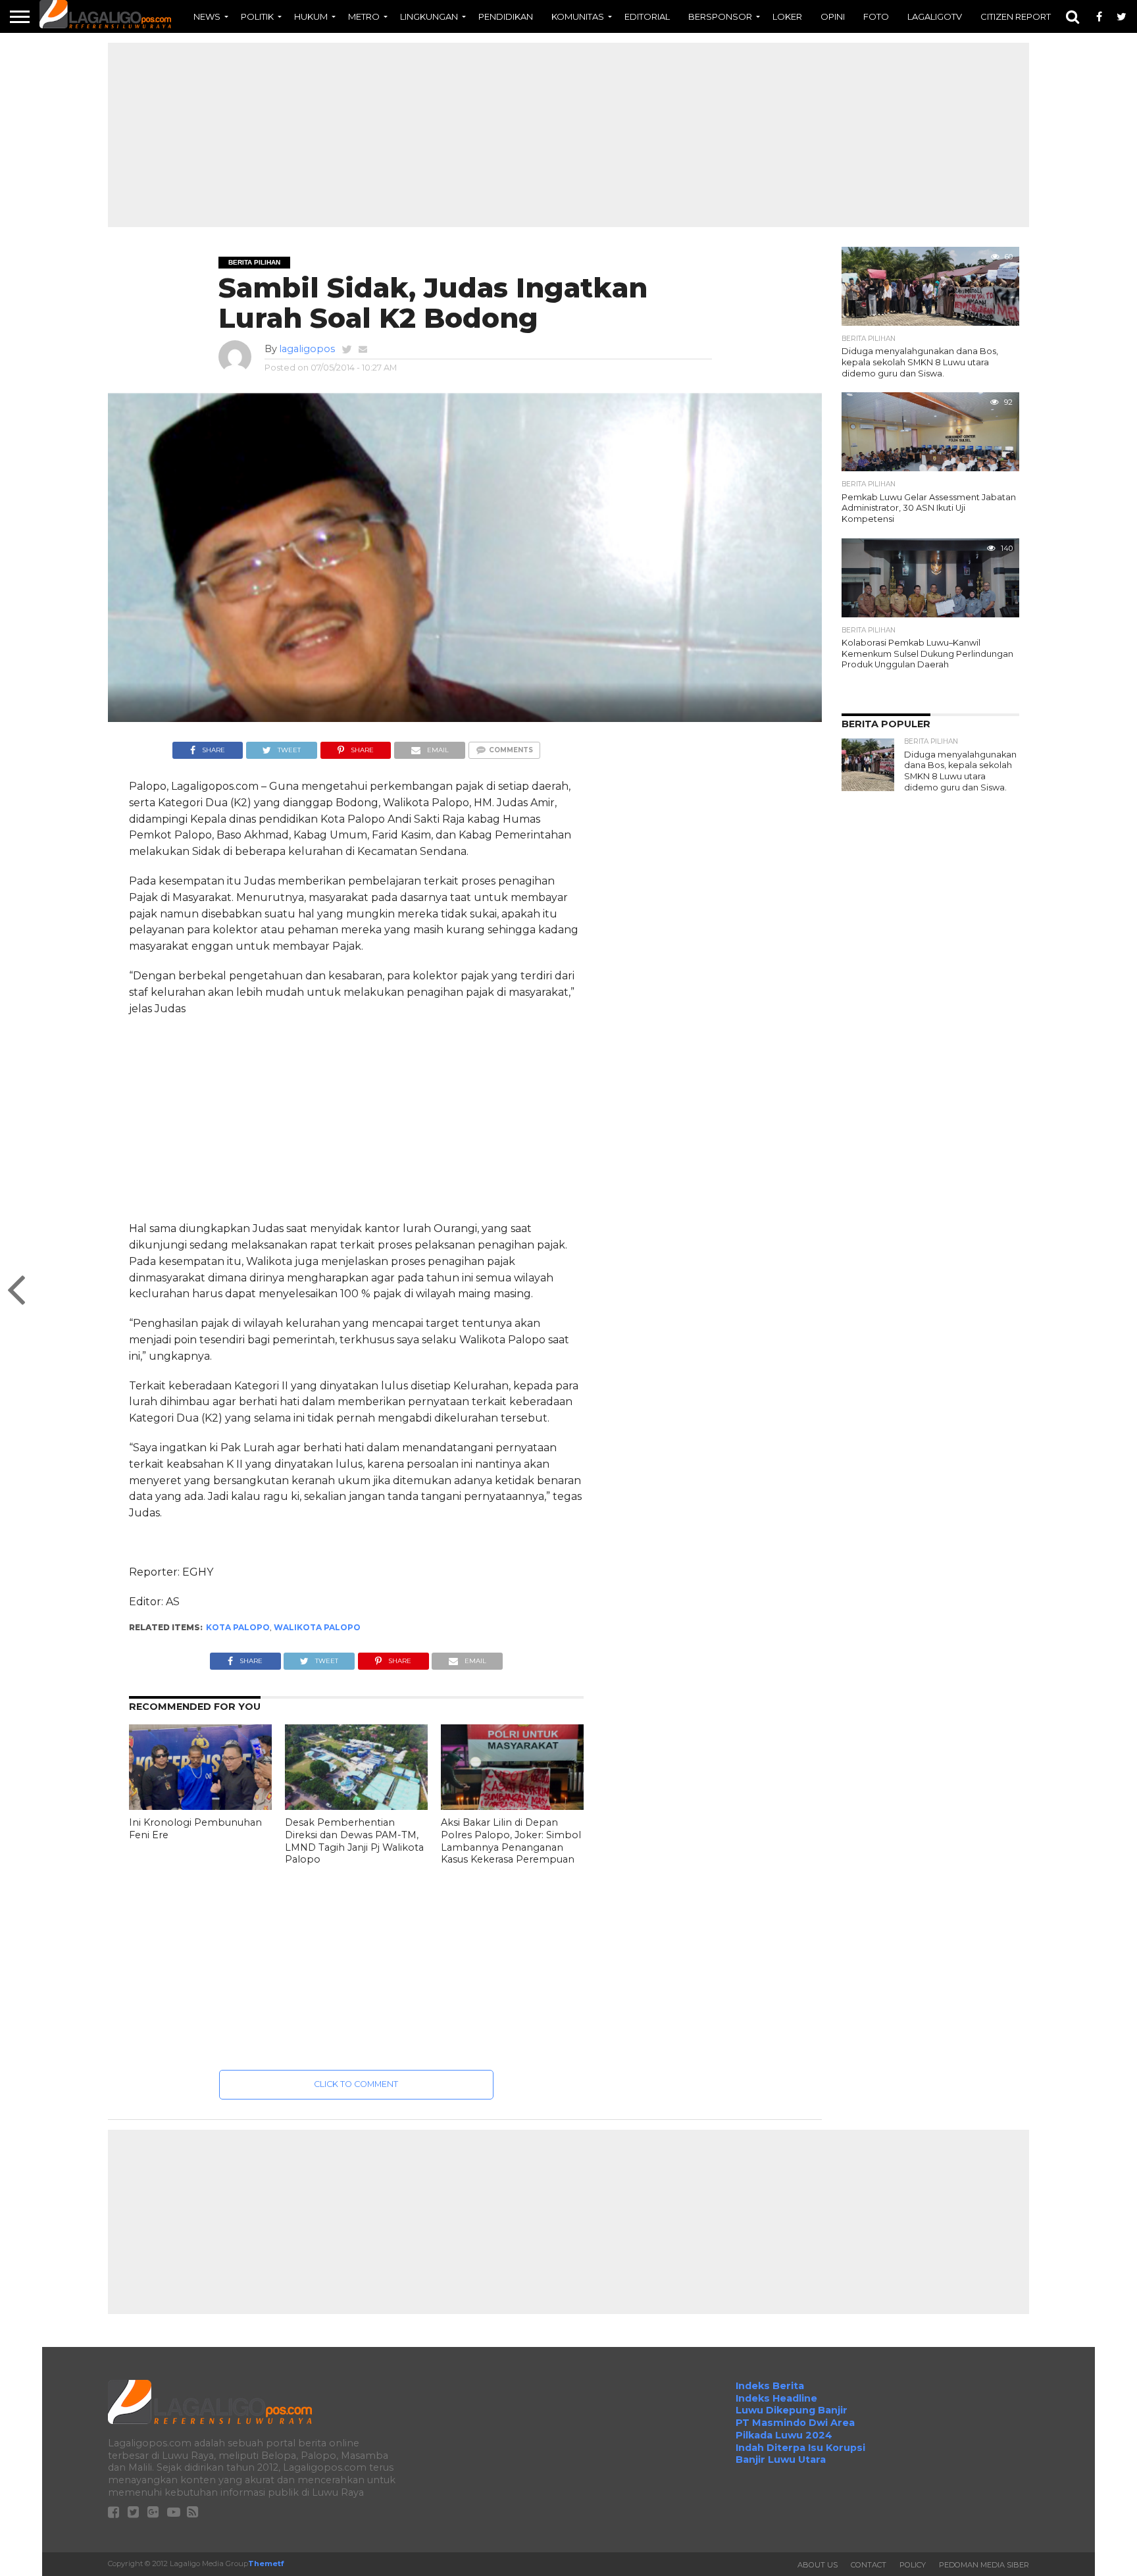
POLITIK (257, 16)
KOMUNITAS (578, 16)
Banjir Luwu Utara (781, 2460)
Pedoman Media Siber (984, 2565)
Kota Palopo (238, 1627)
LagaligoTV (935, 16)
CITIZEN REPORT (1016, 16)
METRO (364, 16)
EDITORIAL (647, 16)
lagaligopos (307, 349)
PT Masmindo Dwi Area (795, 2423)
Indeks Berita (770, 2386)
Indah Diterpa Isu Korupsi (800, 2448)
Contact (869, 2565)
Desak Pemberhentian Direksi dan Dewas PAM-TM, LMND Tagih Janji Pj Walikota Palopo (354, 1841)
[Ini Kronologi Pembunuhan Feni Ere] (200, 1806)
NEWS (207, 16)
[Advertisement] (568, 135)
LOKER (787, 16)
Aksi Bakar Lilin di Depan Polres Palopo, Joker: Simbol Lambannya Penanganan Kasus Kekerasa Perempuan (511, 1841)
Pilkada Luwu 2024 (784, 2435)
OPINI (833, 16)
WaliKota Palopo (317, 1627)
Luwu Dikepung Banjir (792, 2410)
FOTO (876, 16)
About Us (818, 2565)
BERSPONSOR (720, 16)
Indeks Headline (776, 2398)
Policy (913, 2565)
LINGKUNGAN (429, 16)
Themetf (266, 2563)
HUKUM (311, 16)
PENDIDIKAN (506, 16)
